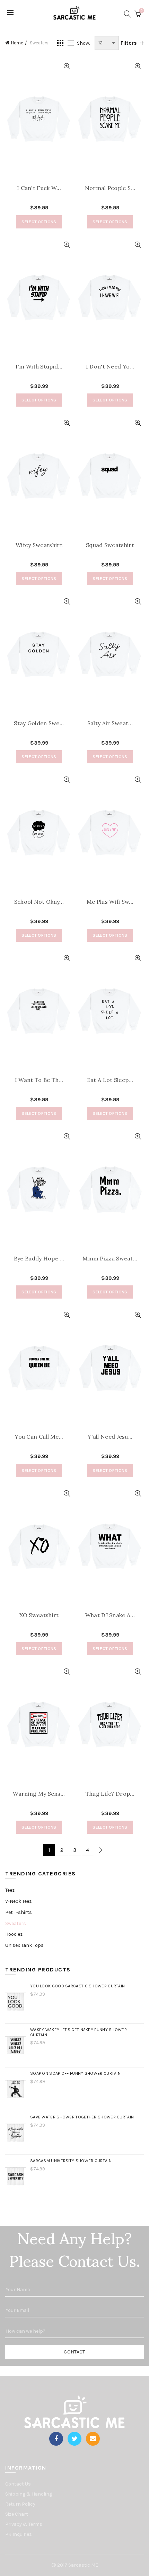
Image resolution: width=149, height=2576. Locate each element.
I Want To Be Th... (39, 1080)
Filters (129, 43)
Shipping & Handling (29, 2494)
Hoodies (14, 1934)
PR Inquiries (19, 2534)
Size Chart (17, 2514)
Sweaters (16, 1923)
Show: (84, 43)
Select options (39, 222)
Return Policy (20, 2504)
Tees (10, 1890)
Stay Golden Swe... (39, 723)
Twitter (74, 2439)
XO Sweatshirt (39, 1615)
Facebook (56, 2439)
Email (93, 2439)
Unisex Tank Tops (24, 1945)
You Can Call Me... (39, 1437)
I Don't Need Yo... (110, 367)
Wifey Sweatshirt (39, 545)
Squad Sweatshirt (110, 545)
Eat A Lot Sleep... (110, 1080)
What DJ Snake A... (110, 1615)
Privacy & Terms (24, 2524)
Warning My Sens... (39, 1794)
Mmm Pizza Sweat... (110, 1259)
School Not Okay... (39, 902)
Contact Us (18, 2484)
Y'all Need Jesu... (110, 1437)
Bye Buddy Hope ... (39, 1259)
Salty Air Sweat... (110, 723)
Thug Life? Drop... (110, 1794)
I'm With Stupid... (39, 367)
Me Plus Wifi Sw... (110, 902)
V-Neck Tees (19, 1901)
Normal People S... (110, 188)
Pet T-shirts (19, 1912)
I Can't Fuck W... (39, 188)
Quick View (67, 66)
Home (17, 43)
